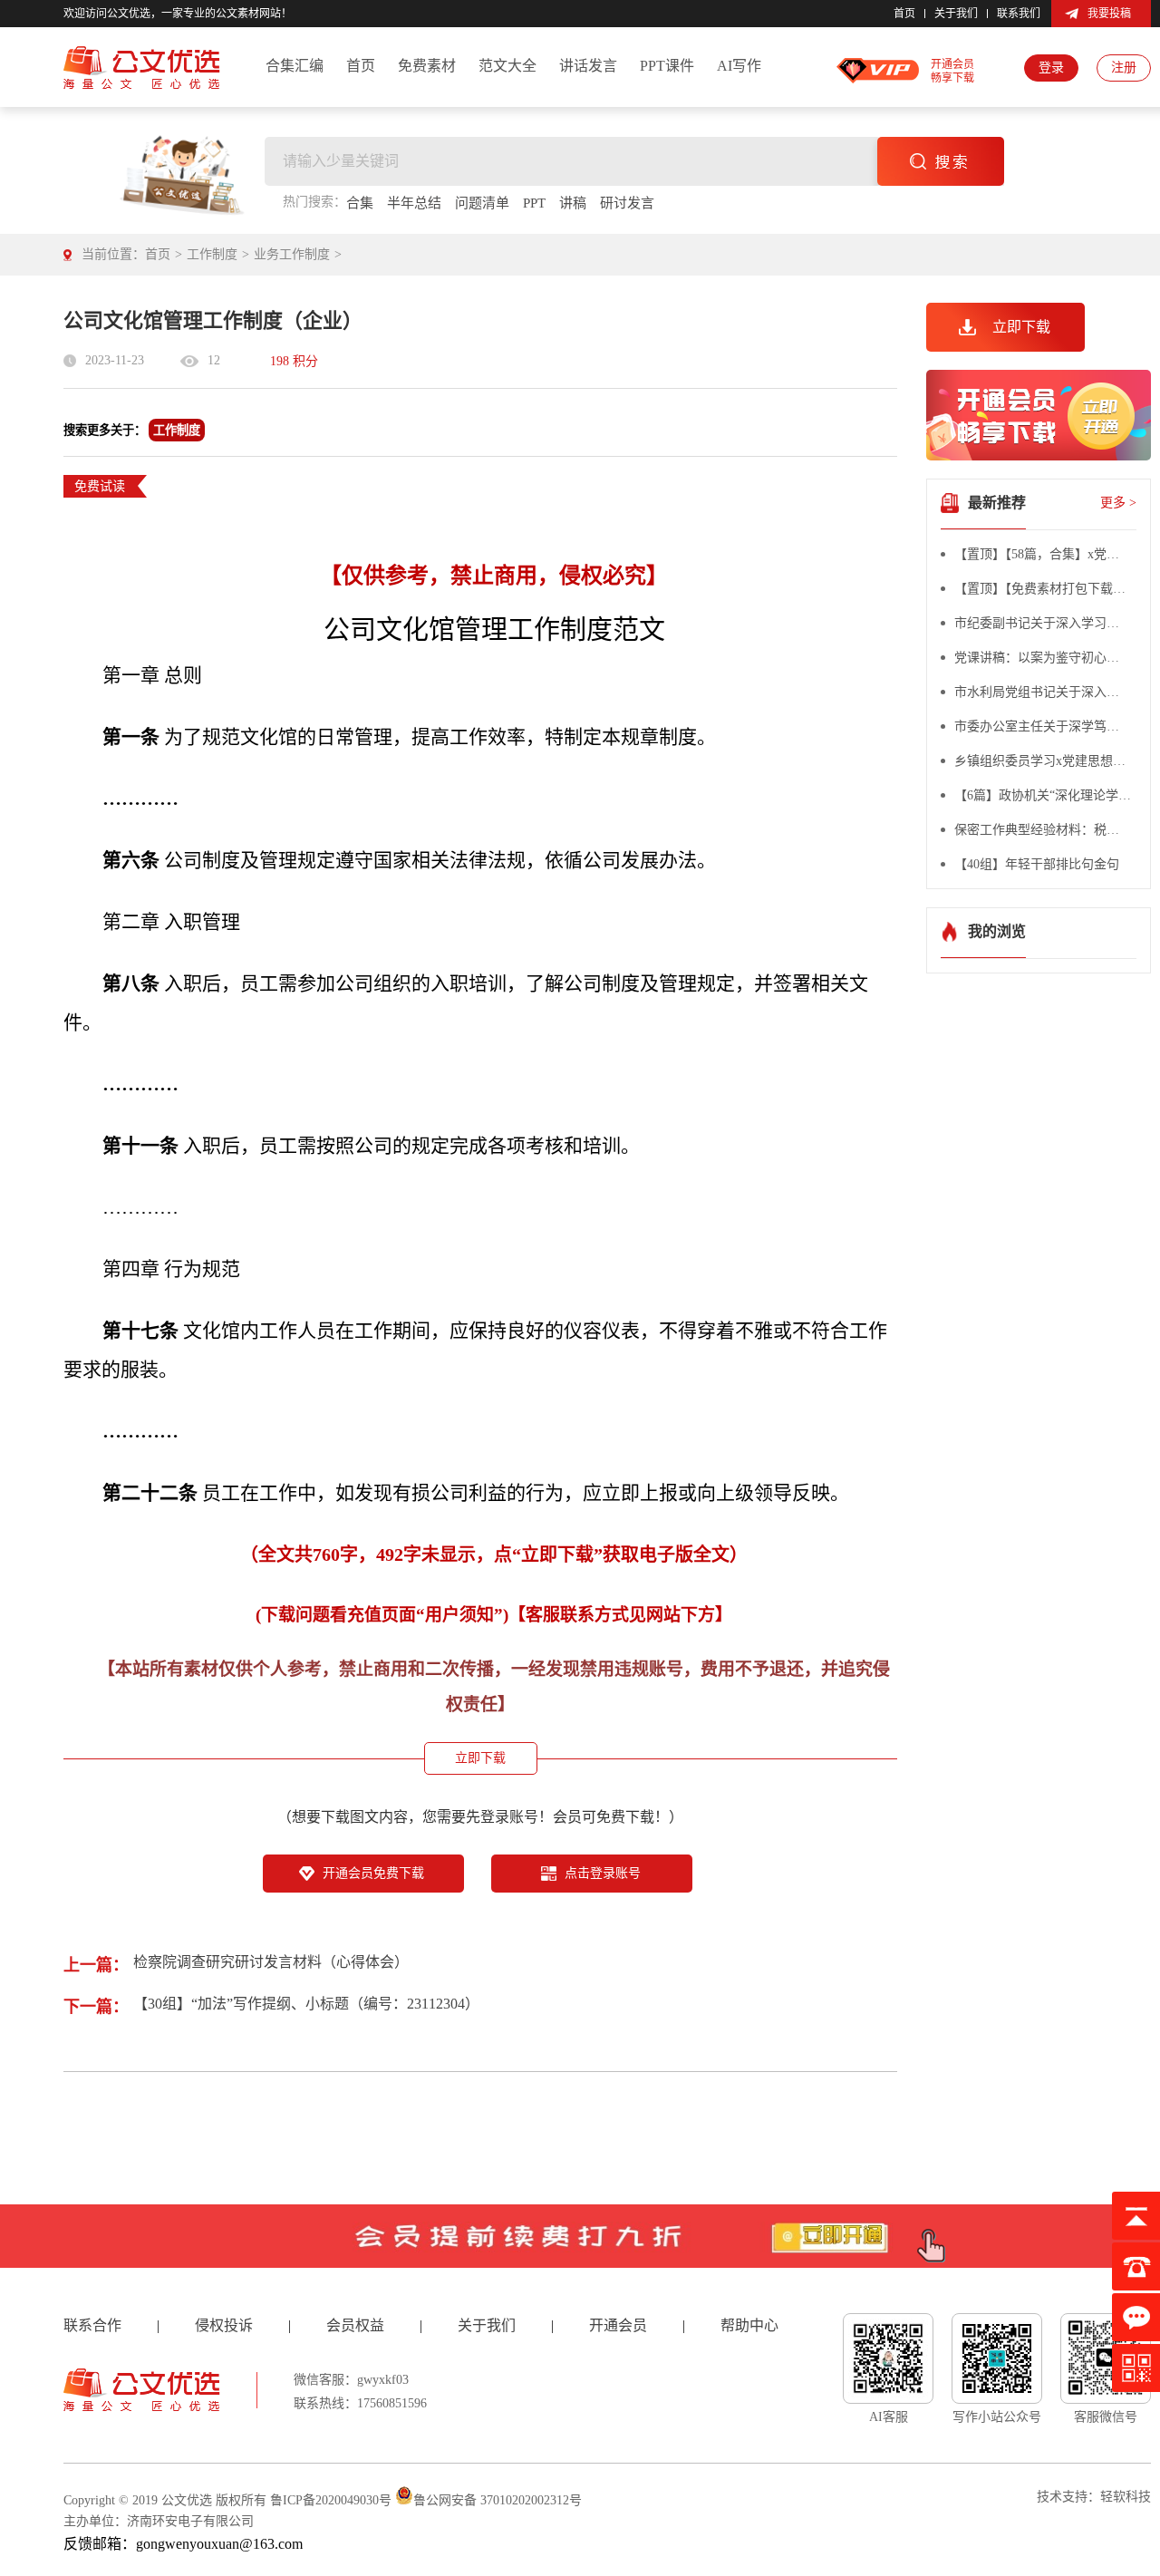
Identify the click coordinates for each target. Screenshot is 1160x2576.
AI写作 (739, 66)
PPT (534, 203)
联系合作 (92, 2325)
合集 (360, 203)
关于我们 (956, 14)
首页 (904, 14)
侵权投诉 (224, 2325)
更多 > (1118, 503)
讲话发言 (588, 66)
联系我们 (1019, 14)
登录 (1051, 68)
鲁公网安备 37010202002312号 (498, 2500)
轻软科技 (1126, 2497)
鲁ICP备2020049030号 (331, 2500)
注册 (1124, 68)
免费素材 (427, 66)
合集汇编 (295, 66)
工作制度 (212, 254)
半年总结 (414, 203)
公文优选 (187, 2500)
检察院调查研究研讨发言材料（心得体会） (271, 1962)
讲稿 (573, 203)
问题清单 (482, 203)
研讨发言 (627, 203)
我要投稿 (1109, 14)
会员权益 (355, 2325)
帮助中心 (749, 2325)
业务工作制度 (292, 254)
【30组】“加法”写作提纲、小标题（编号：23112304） (306, 2004)
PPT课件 (667, 66)
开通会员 (618, 2325)
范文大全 (507, 66)
